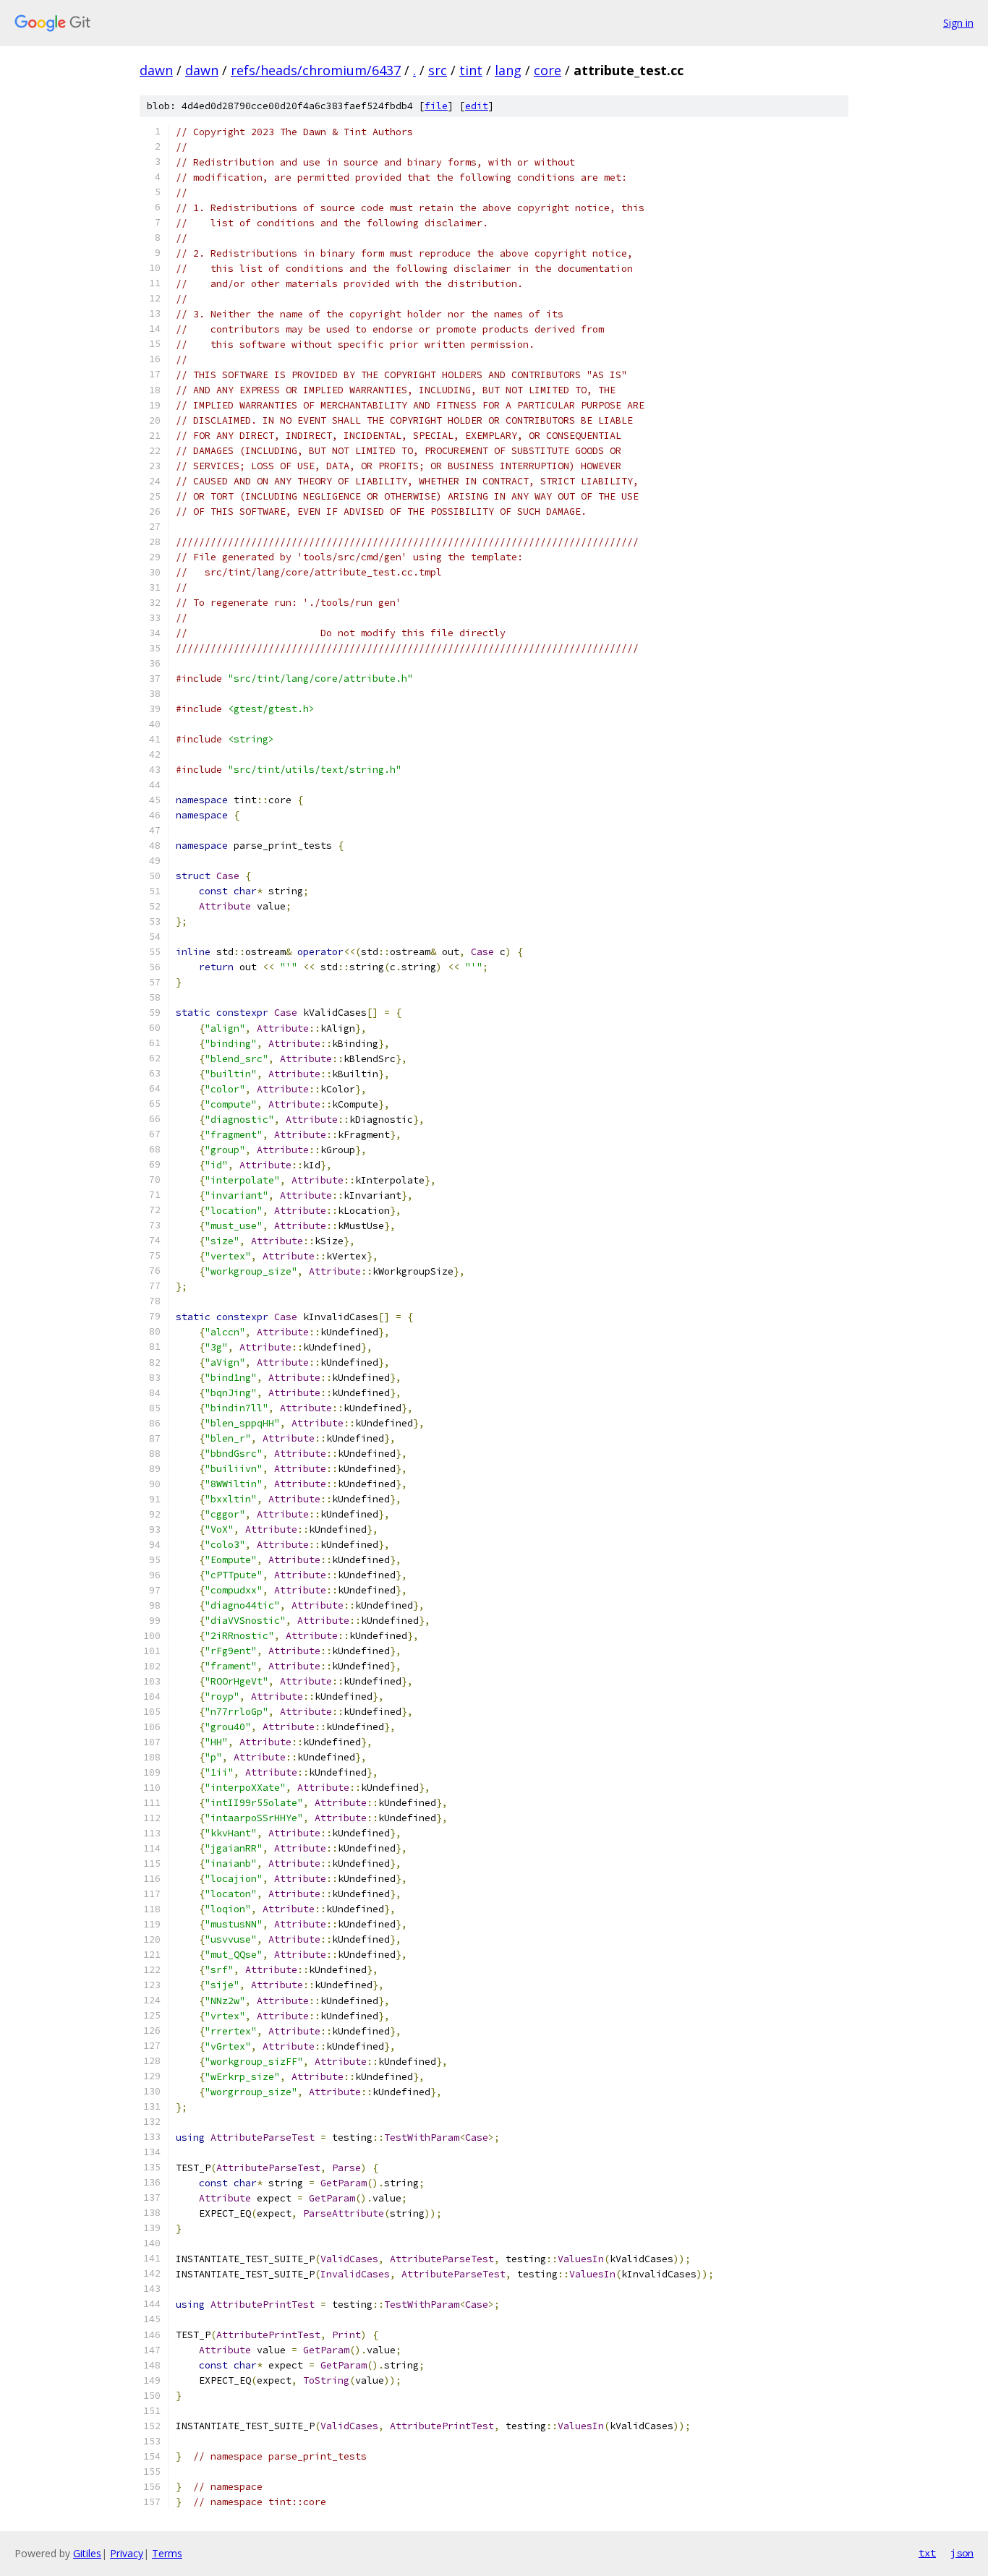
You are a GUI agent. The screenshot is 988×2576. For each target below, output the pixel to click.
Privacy (127, 2553)
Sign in (958, 23)
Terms (167, 2553)
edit (477, 106)
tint (471, 70)
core (548, 70)
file (436, 106)
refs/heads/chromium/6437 (316, 70)
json (962, 2553)
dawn (156, 70)
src (438, 70)
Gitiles (87, 2553)
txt (927, 2553)
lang (508, 70)
